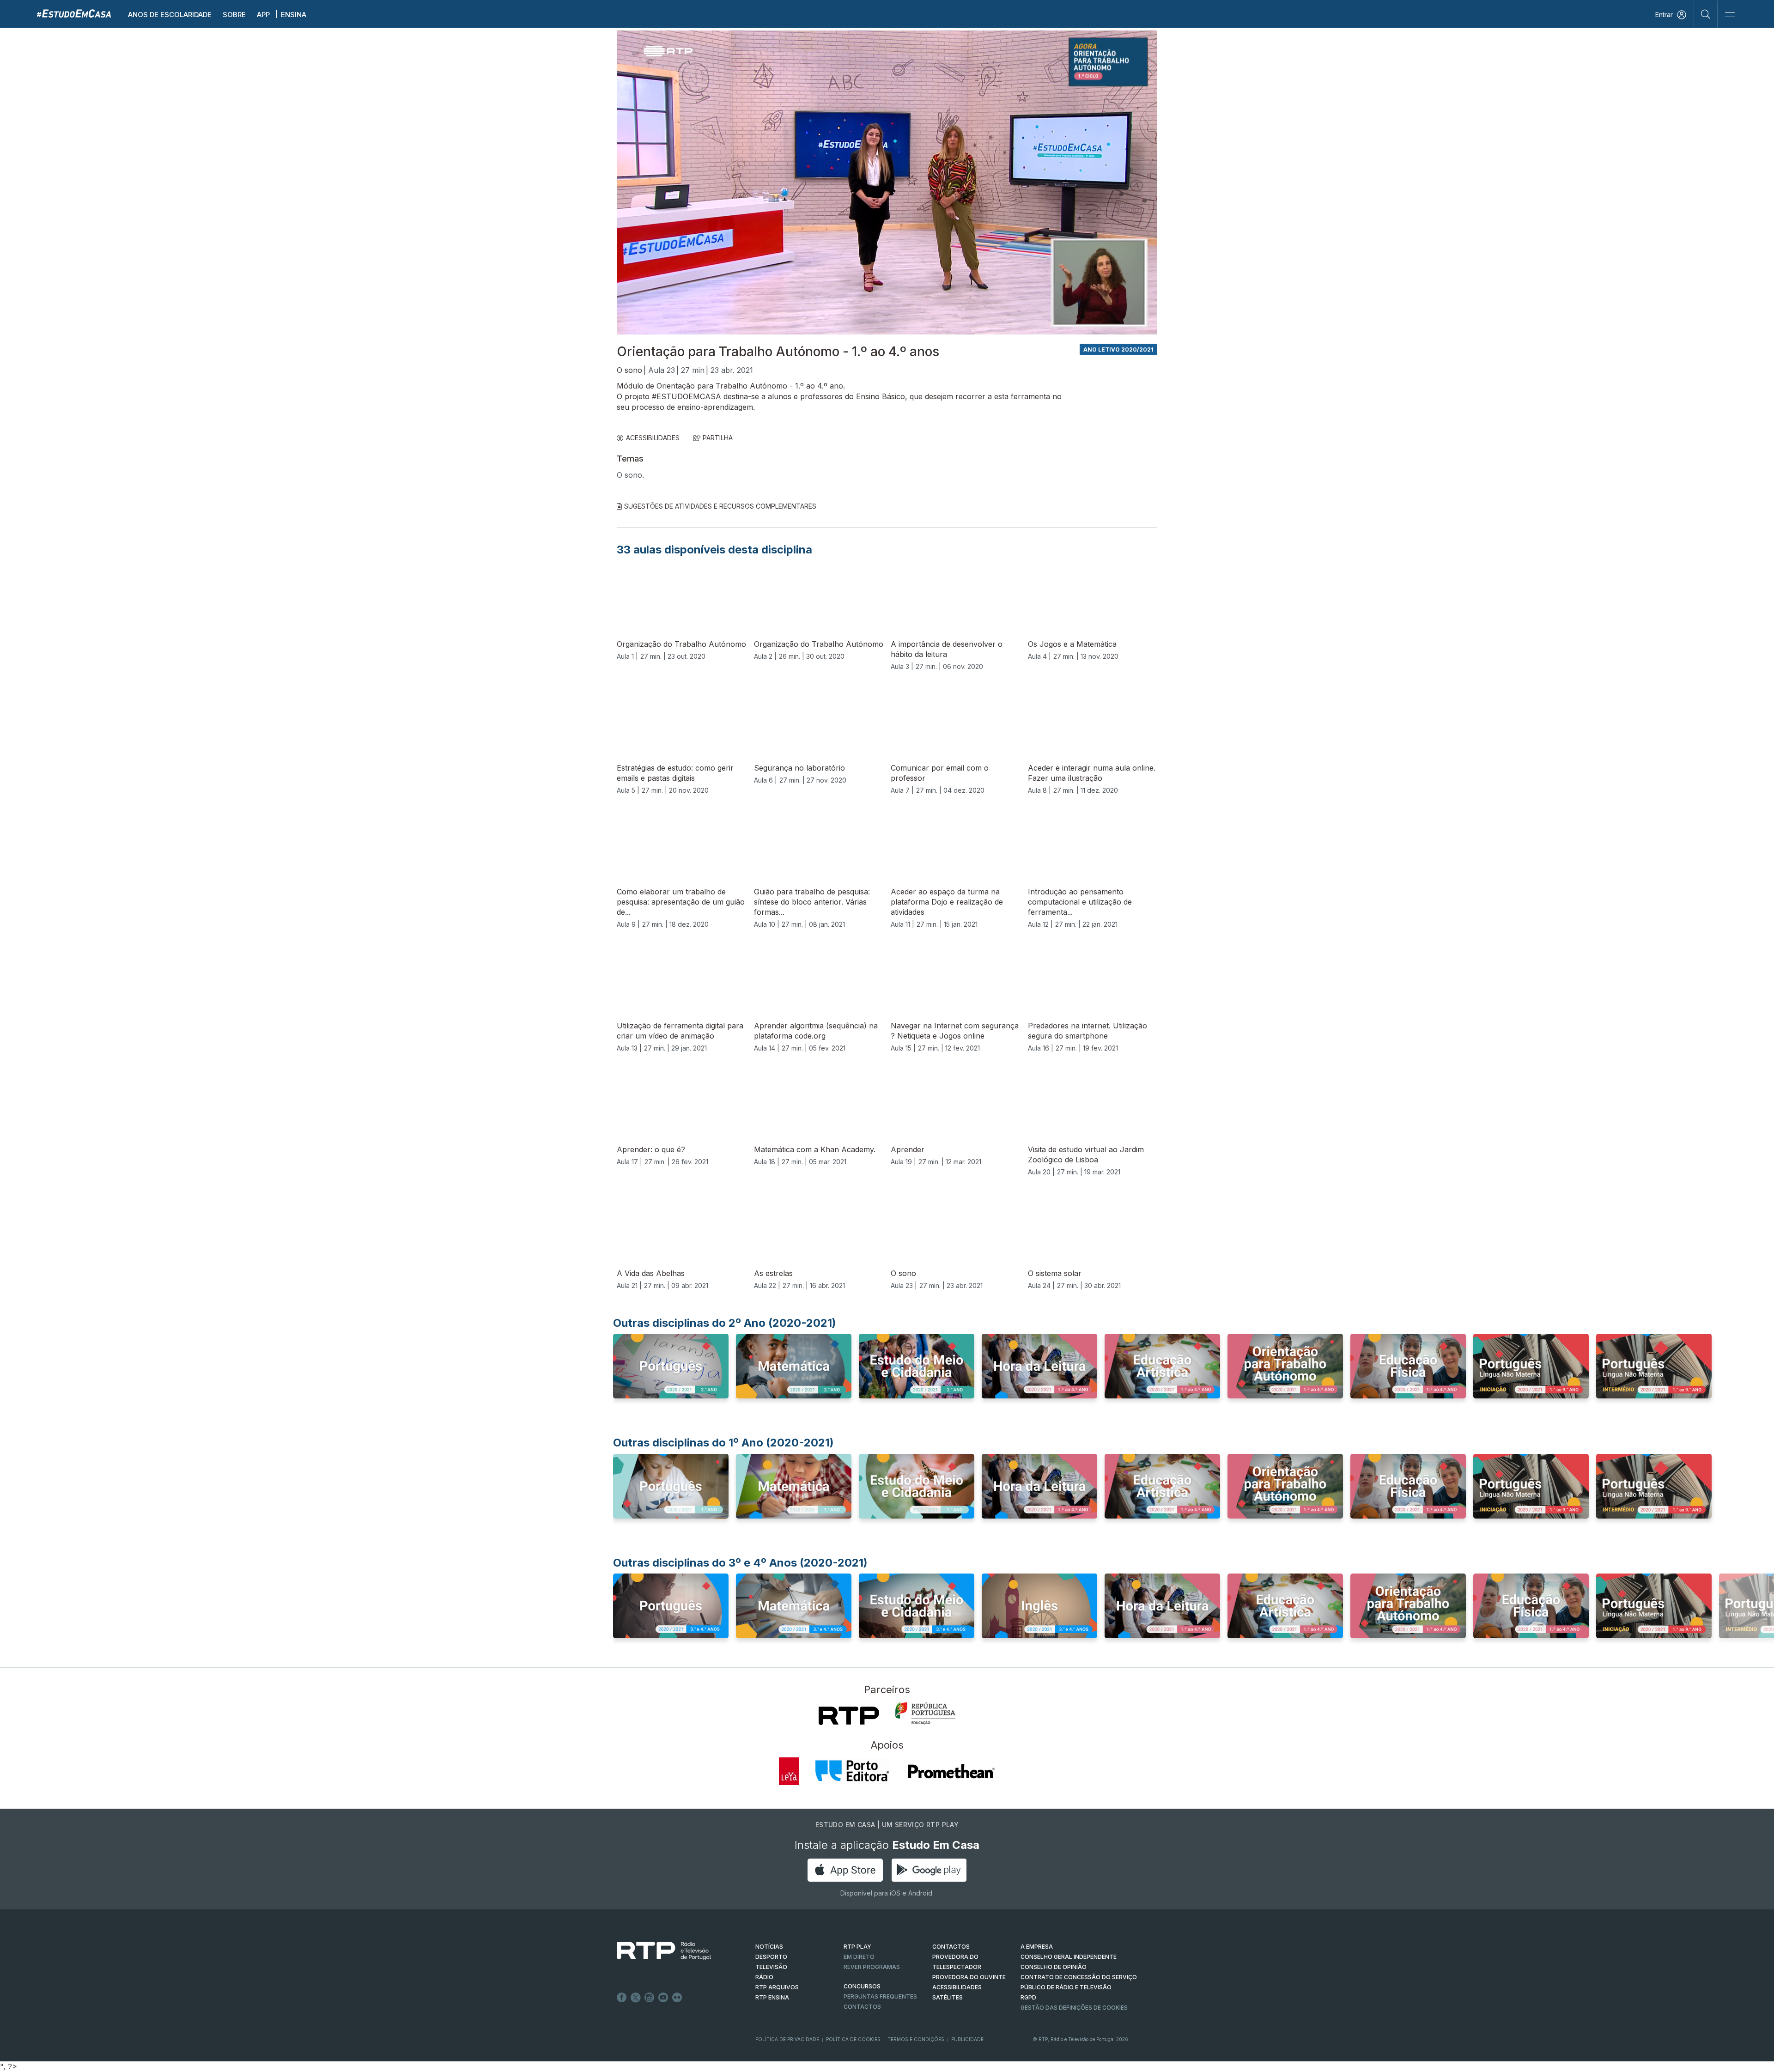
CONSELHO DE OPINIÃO (1054, 1967)
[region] (887, 182)
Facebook (622, 1998)
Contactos (862, 2007)
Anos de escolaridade (170, 15)
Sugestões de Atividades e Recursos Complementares (720, 506)
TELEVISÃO (771, 1967)
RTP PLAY (857, 1947)
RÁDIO (764, 1977)
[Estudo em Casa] (74, 13)
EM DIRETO (859, 1957)
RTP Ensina (772, 1997)
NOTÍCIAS (769, 1947)
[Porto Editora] (852, 1771)
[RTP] (849, 1716)
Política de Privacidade (787, 2039)
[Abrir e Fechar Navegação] (1730, 15)
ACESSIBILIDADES (653, 438)
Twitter (636, 1998)
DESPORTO (771, 1957)
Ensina (294, 15)
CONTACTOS (951, 1947)
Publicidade (967, 2039)
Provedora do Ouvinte (969, 1977)
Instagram (650, 1998)
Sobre (234, 15)
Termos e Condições (916, 2039)
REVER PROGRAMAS (872, 1967)
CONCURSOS (862, 1986)
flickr (677, 1998)
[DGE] (925, 1714)
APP (263, 15)
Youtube (663, 1998)
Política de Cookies (853, 2039)
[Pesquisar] (1706, 14)
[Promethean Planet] (951, 1771)
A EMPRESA (1037, 1947)
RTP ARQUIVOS (777, 1987)
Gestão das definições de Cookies (1074, 2008)
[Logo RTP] (656, 1951)
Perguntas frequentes (880, 1996)
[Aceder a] (671, 1375)
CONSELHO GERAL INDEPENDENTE (1069, 1957)
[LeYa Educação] (789, 1771)
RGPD (1028, 1997)
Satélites (948, 1997)
